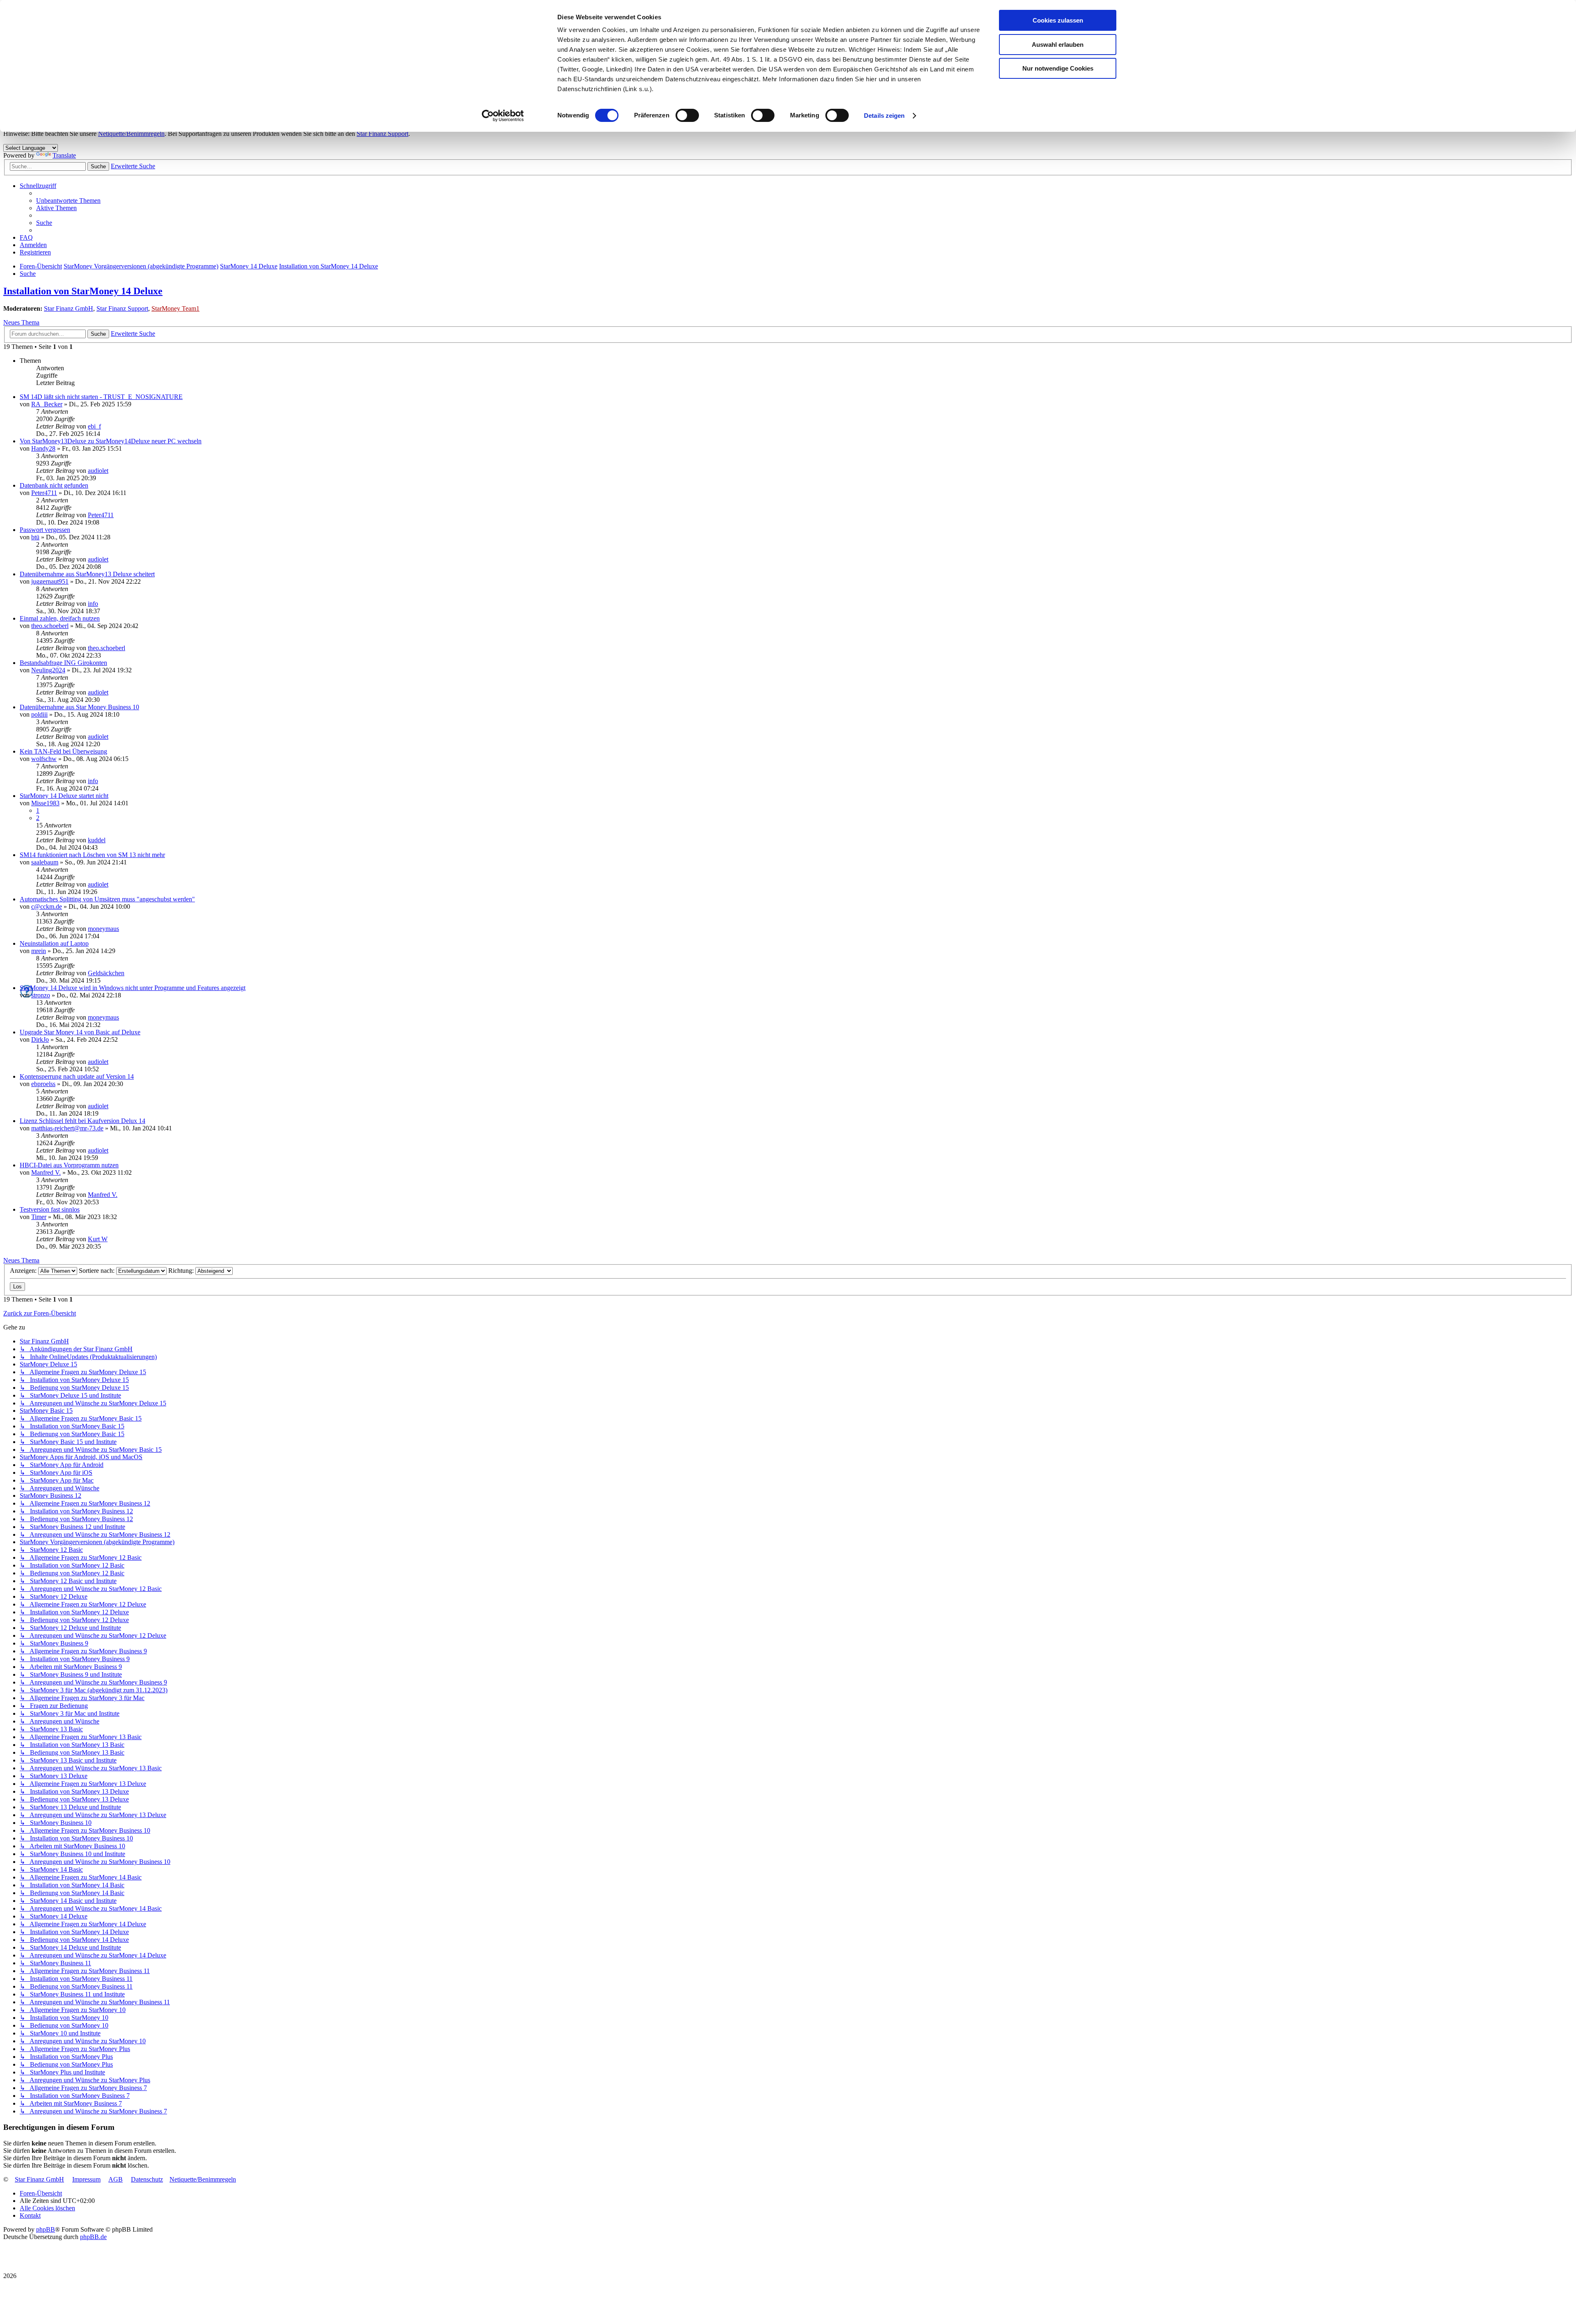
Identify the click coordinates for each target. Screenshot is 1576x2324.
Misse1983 (45, 803)
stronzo (41, 995)
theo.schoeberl (50, 626)
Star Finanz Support (383, 134)
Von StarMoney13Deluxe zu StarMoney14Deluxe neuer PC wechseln (111, 441)
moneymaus (103, 929)
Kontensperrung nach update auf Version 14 (77, 1076)
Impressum (86, 2179)
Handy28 (43, 448)
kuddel (97, 840)
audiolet (98, 471)
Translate (64, 155)
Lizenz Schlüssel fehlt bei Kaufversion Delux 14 (82, 1121)
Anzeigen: (24, 1271)
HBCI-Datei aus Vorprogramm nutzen (69, 1165)
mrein (39, 951)
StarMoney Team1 (175, 308)
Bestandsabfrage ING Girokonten (63, 663)
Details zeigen (884, 116)
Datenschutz (147, 2179)
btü (35, 537)
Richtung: (182, 1271)
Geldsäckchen (106, 973)
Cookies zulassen (1058, 20)
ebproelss (43, 1084)
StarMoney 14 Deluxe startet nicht (64, 796)
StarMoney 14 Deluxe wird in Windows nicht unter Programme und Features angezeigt (133, 988)
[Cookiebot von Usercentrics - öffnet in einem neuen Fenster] (503, 116)
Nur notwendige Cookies (1058, 68)
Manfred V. (46, 1172)
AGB (116, 2179)
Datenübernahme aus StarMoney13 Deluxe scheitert (87, 574)
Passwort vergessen (45, 530)
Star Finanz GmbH (69, 308)
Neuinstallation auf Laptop (54, 943)
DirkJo (40, 1039)
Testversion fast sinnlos (50, 1209)
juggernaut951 (50, 581)
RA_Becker (47, 404)
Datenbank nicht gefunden (54, 485)
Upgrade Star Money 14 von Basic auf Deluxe (80, 1032)
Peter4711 (44, 493)
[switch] (687, 115)
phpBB (46, 2229)
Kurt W (98, 1239)
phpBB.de (93, 2237)
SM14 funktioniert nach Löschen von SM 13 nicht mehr (92, 855)
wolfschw (44, 759)
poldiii (39, 714)
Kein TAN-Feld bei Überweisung (63, 751)
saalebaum (45, 862)
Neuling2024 (48, 670)
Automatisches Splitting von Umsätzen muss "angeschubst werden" (107, 899)
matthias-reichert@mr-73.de (67, 1128)
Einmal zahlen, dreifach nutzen (60, 618)
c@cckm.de (47, 906)
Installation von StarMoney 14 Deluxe (83, 291)
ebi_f (94, 426)
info (93, 604)
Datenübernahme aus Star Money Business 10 (79, 707)
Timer (39, 1217)
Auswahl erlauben (1058, 45)
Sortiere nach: (97, 1271)
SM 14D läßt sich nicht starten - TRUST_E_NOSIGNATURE (101, 397)
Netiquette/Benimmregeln (131, 134)
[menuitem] (68, 201)
